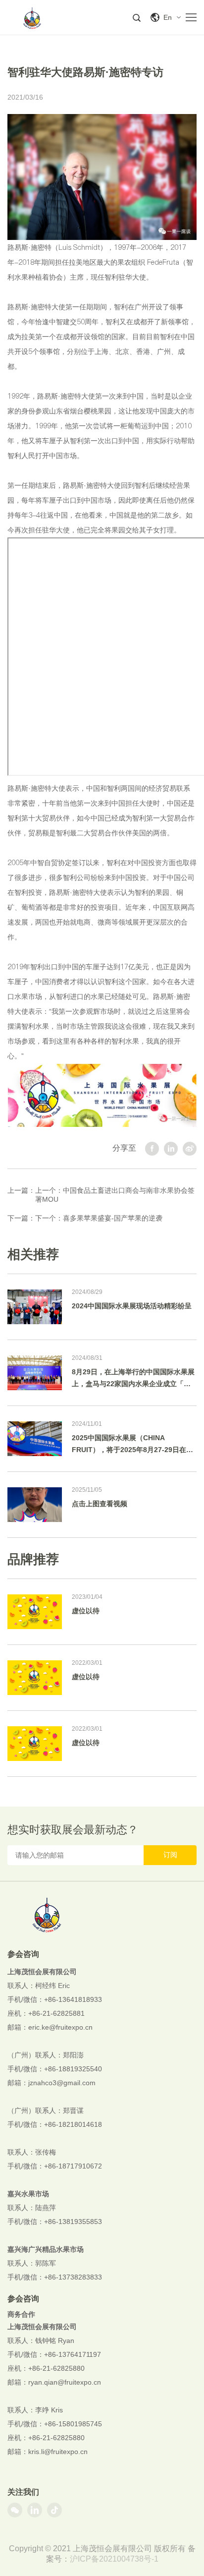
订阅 (170, 1855)
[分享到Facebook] (152, 1149)
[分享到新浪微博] (190, 1149)
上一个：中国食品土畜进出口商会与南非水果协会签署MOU (115, 1195)
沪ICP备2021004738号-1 (114, 2559)
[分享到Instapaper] (171, 1149)
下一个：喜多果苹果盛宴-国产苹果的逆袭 (99, 1218)
